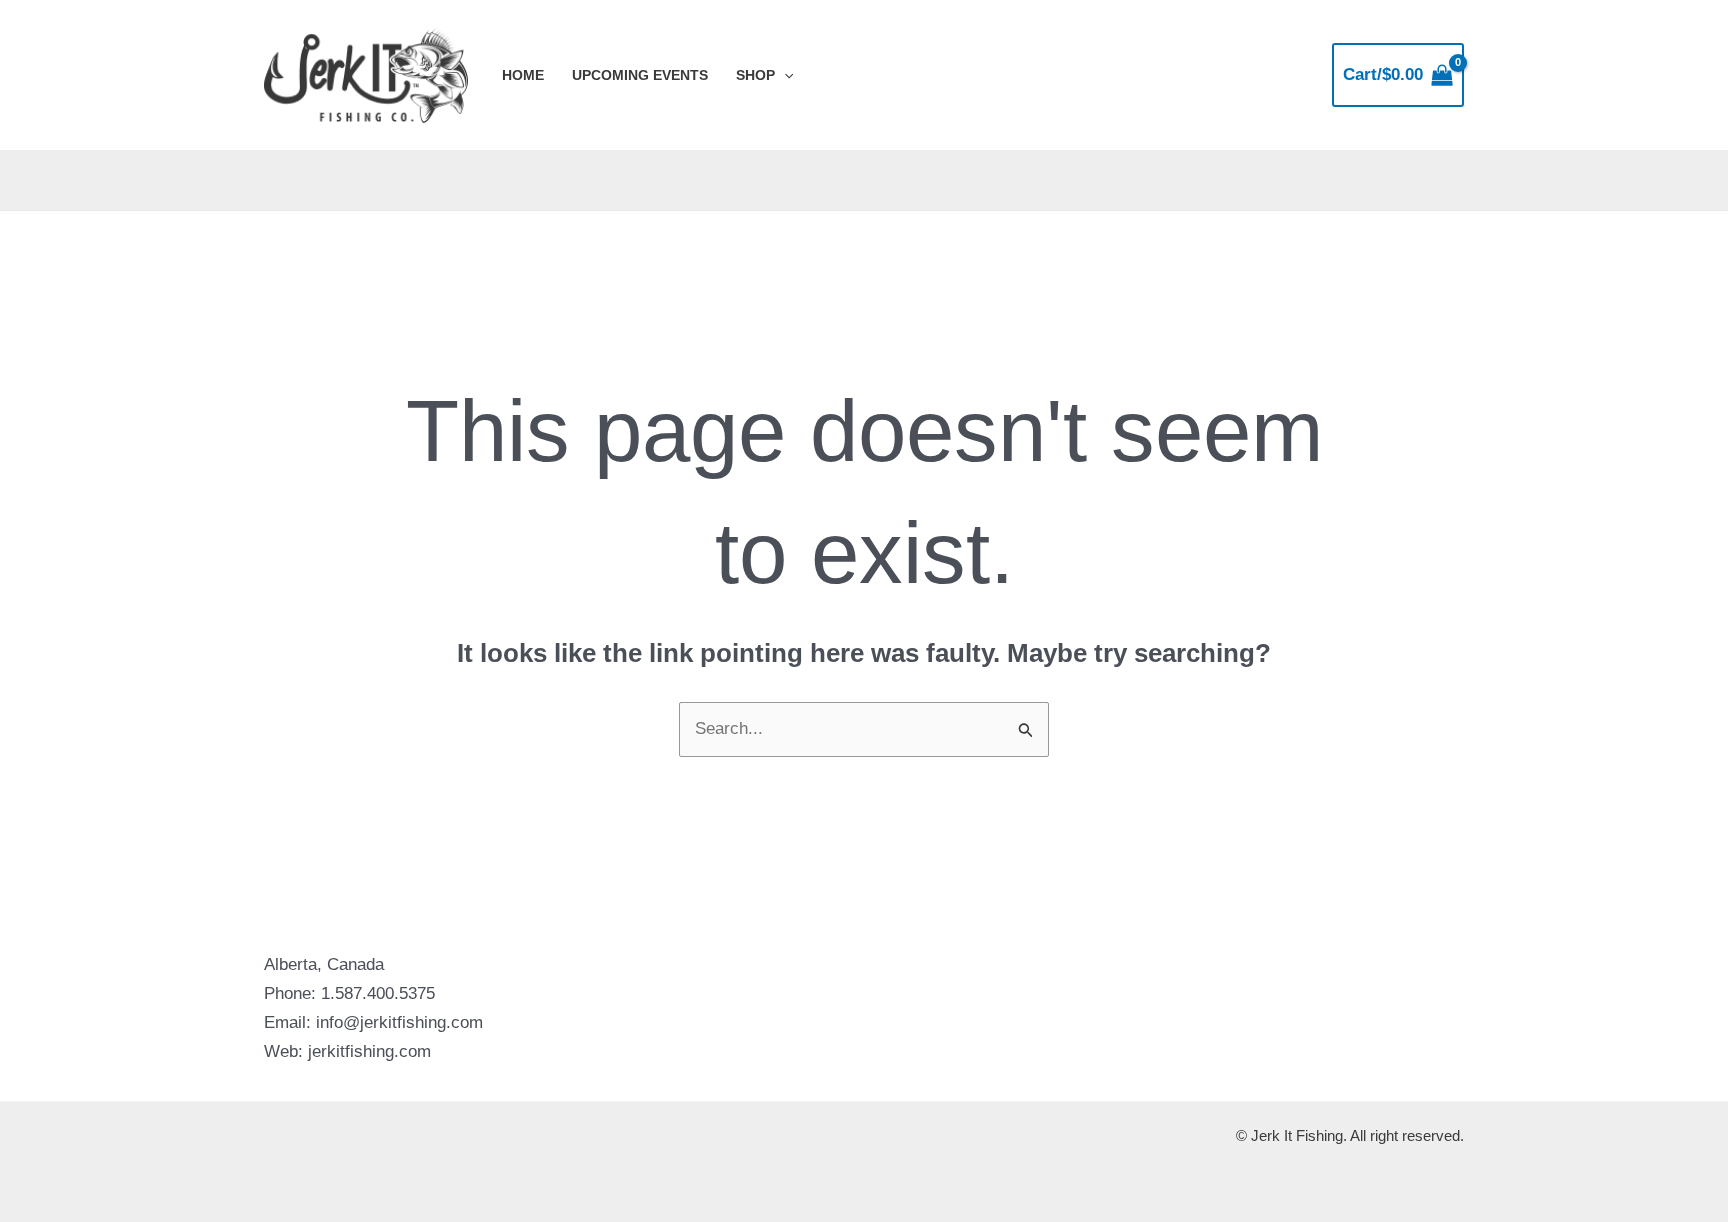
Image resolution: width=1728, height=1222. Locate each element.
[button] (784, 75)
